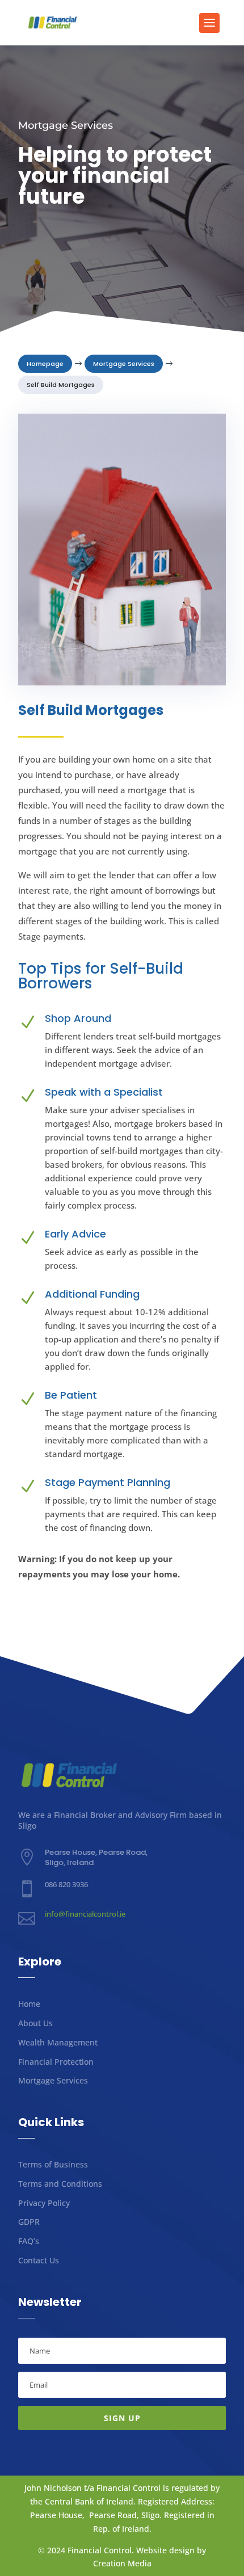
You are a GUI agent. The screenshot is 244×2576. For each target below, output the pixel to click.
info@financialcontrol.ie (85, 1914)
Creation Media (122, 2563)
